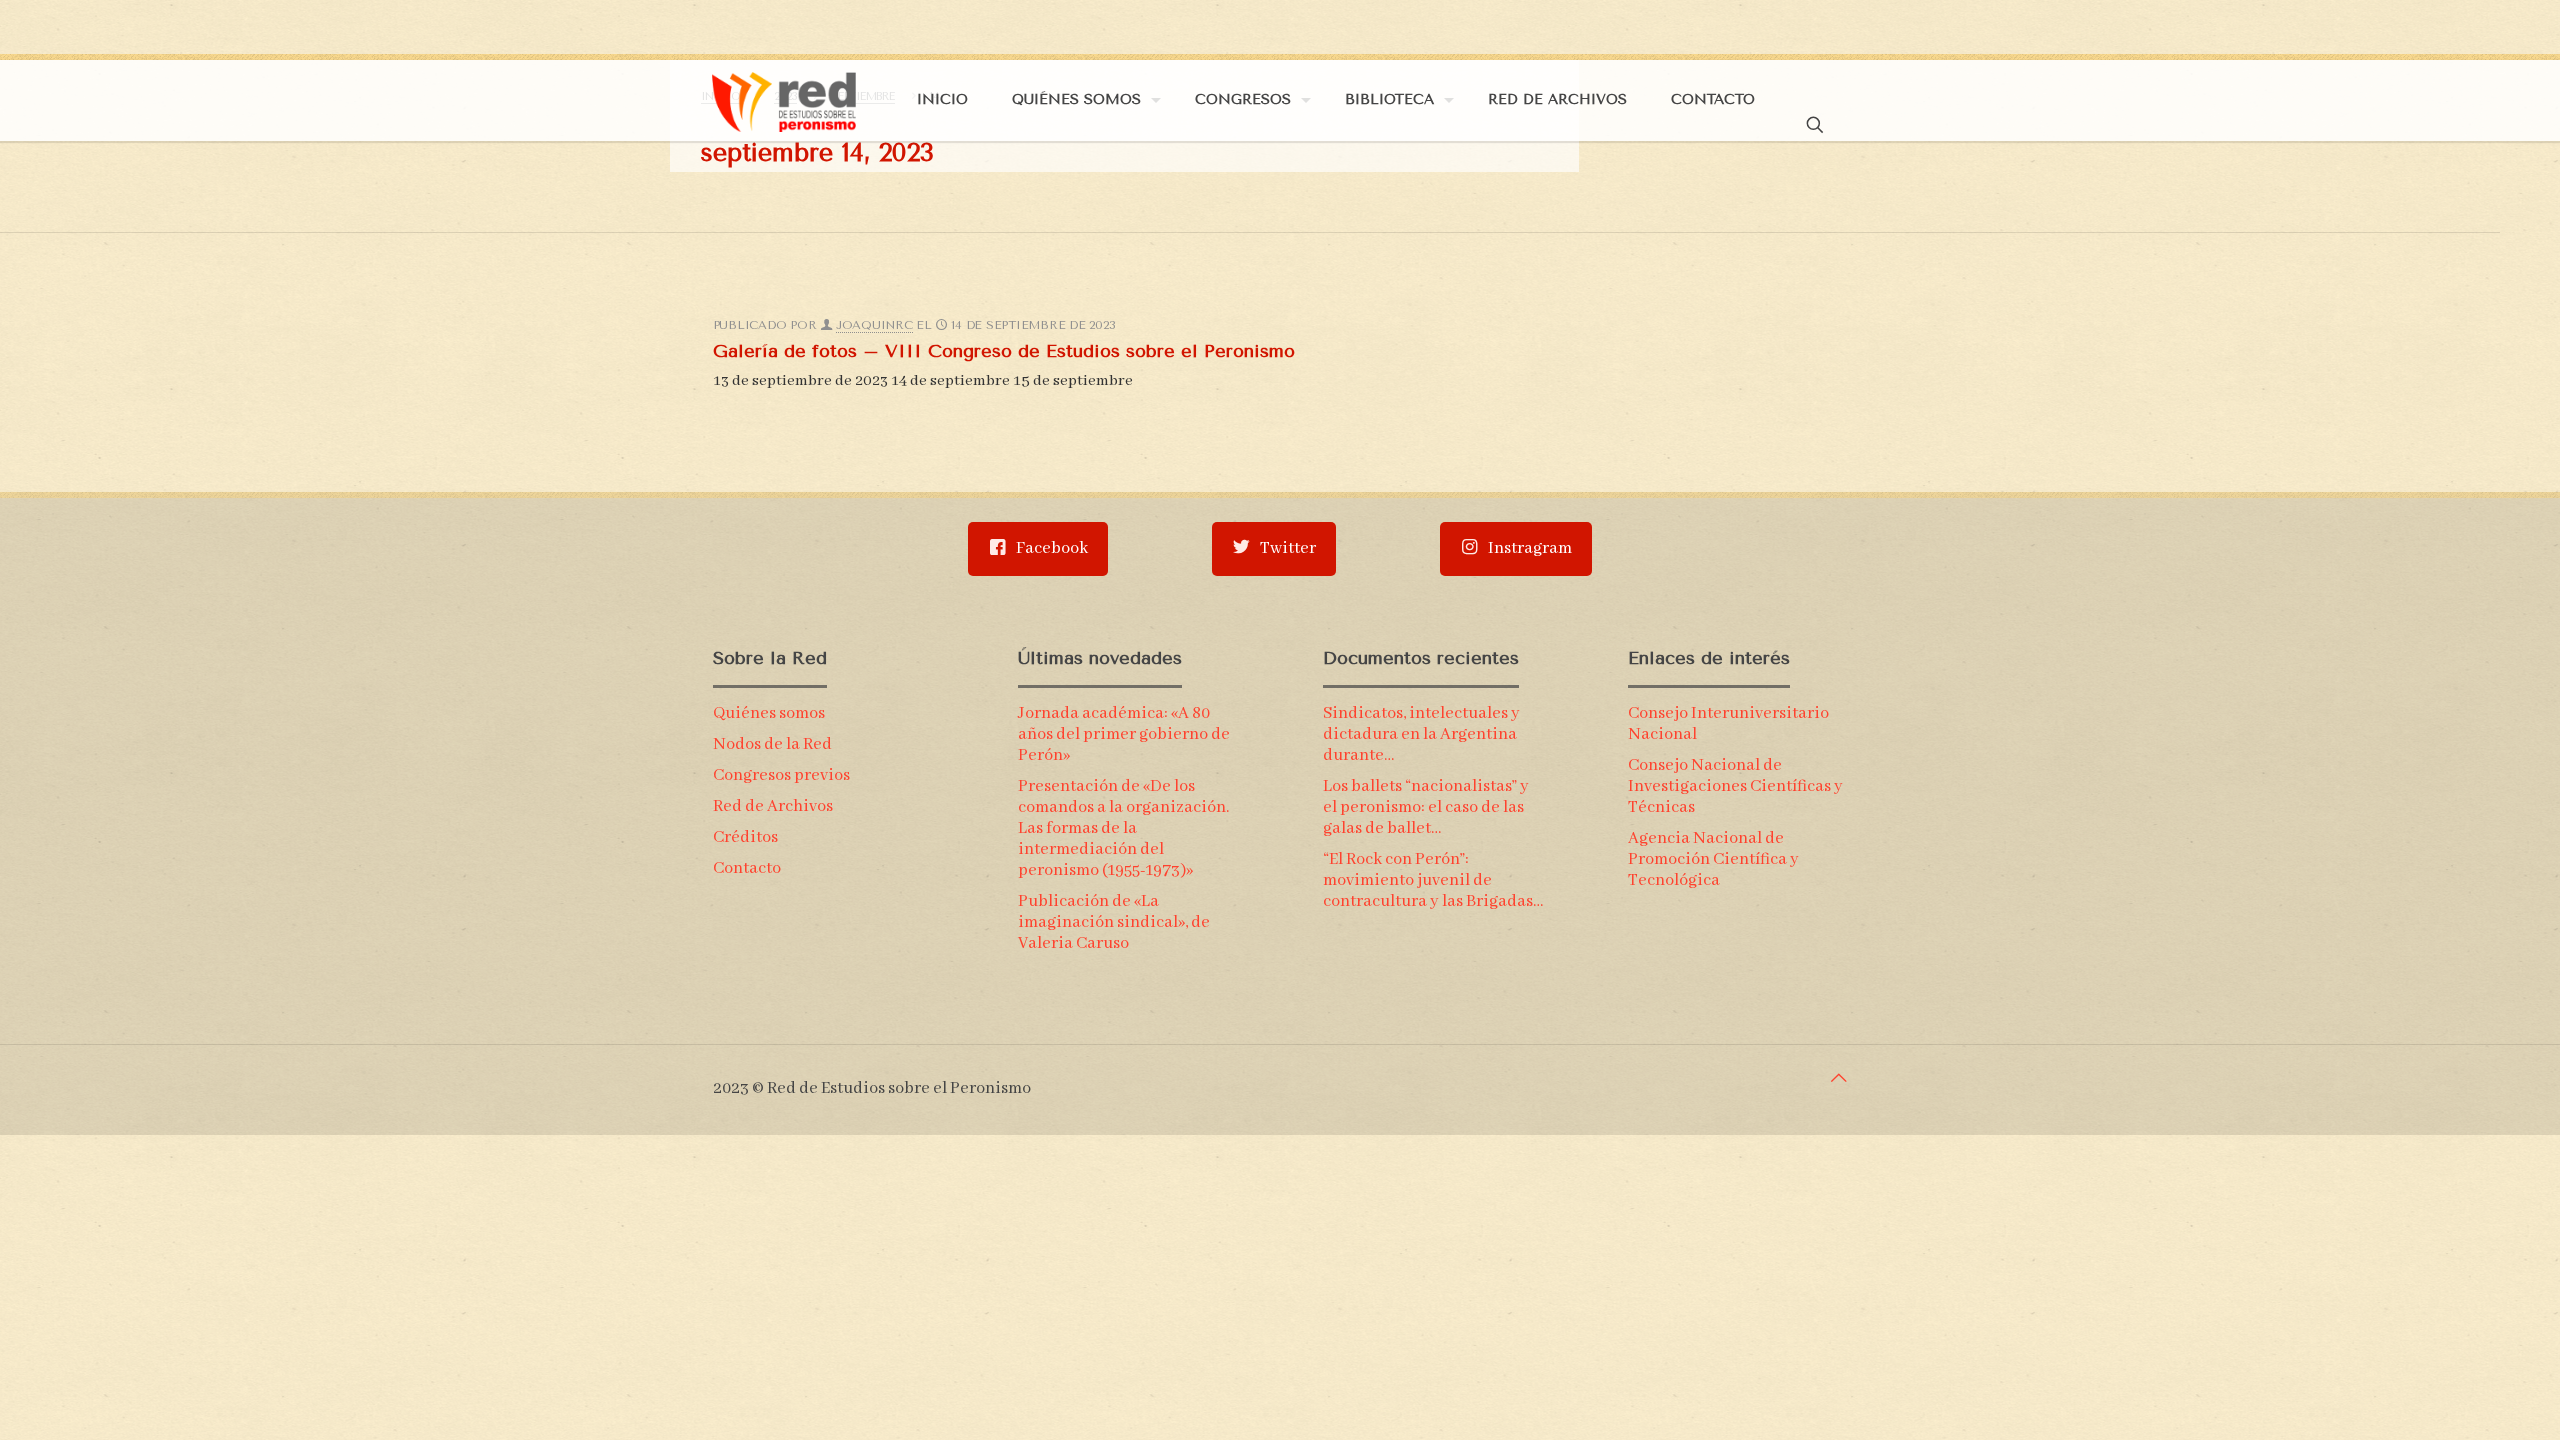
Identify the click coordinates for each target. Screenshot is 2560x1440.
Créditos (745, 837)
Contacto (747, 868)
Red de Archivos (773, 806)
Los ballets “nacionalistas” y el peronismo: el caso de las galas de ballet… (1426, 807)
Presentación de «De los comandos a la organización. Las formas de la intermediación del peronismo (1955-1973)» (1123, 828)
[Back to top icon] (1839, 1079)
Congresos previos (781, 775)
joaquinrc (874, 325)
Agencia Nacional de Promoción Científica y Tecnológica (1713, 859)
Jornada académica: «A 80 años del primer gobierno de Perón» (1124, 734)
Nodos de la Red (772, 744)
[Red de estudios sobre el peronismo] (784, 100)
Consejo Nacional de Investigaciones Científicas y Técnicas (1735, 786)
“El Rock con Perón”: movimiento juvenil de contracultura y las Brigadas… (1433, 880)
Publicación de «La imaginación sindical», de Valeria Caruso (1114, 922)
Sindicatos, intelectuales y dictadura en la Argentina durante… (1421, 734)
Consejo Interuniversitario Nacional (1728, 724)
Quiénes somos (769, 713)
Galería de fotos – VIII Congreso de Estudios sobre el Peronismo (1004, 351)
